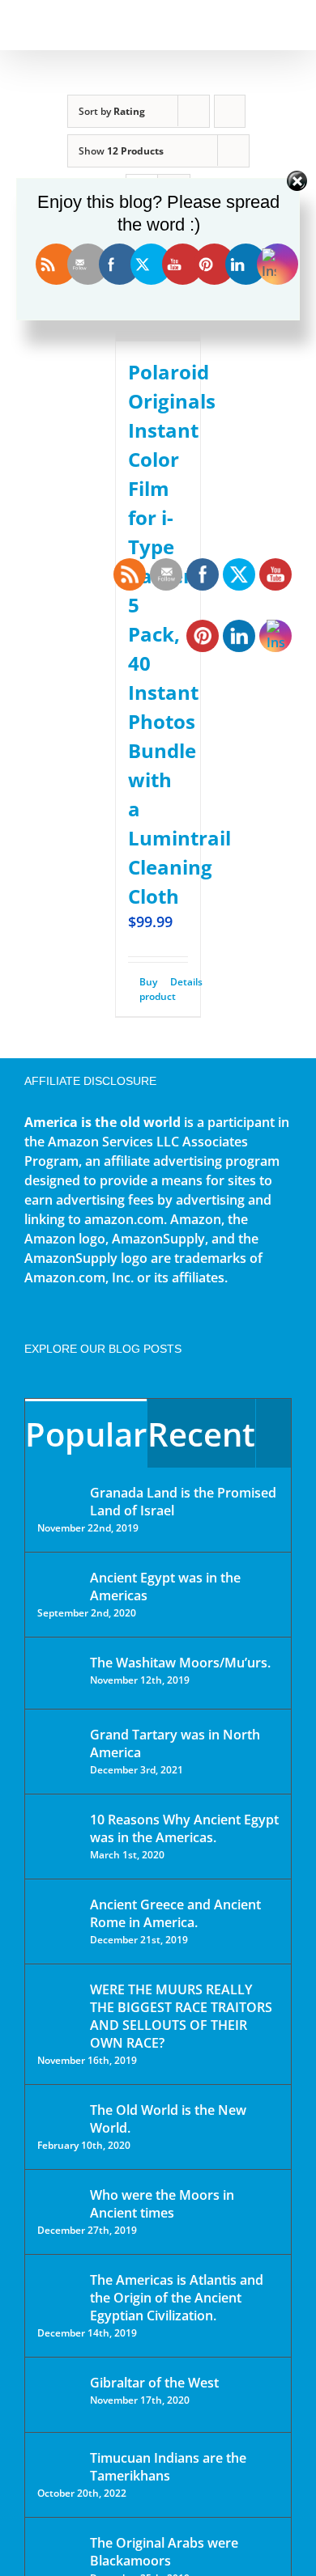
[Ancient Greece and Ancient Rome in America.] (58, 1917)
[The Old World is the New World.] (58, 2117)
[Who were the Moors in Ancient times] (58, 2197)
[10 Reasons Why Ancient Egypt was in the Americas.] (58, 1836)
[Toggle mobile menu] (285, 25)
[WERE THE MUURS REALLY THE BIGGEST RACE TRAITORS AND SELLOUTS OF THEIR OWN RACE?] (58, 2012)
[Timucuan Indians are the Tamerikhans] (58, 2462)
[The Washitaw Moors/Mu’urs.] (58, 1673)
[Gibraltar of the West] (58, 2395)
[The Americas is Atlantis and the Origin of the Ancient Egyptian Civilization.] (58, 2292)
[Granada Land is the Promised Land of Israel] (58, 1494)
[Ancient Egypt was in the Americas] (58, 1580)
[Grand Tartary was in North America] (58, 1746)
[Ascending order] (230, 111)
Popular (86, 1434)
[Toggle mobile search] (256, 25)
